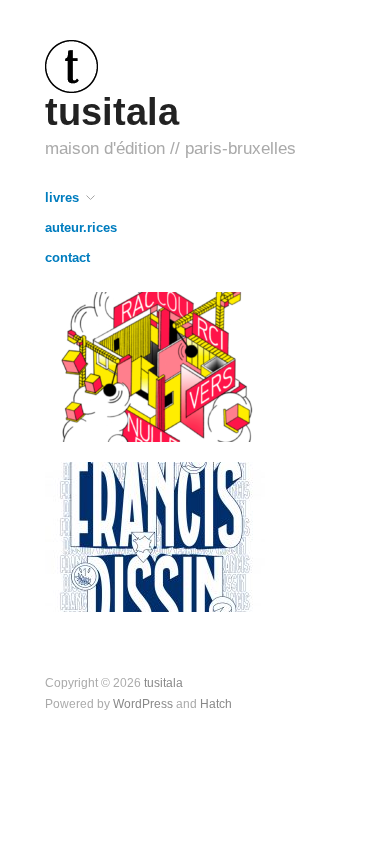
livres (62, 198)
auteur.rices (81, 228)
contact (67, 258)
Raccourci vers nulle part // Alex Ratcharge (164, 413)
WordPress (143, 703)
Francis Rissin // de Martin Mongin (162, 583)
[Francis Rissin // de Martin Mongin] (155, 535)
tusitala (112, 111)
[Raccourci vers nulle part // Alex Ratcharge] (155, 365)
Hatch (216, 703)
